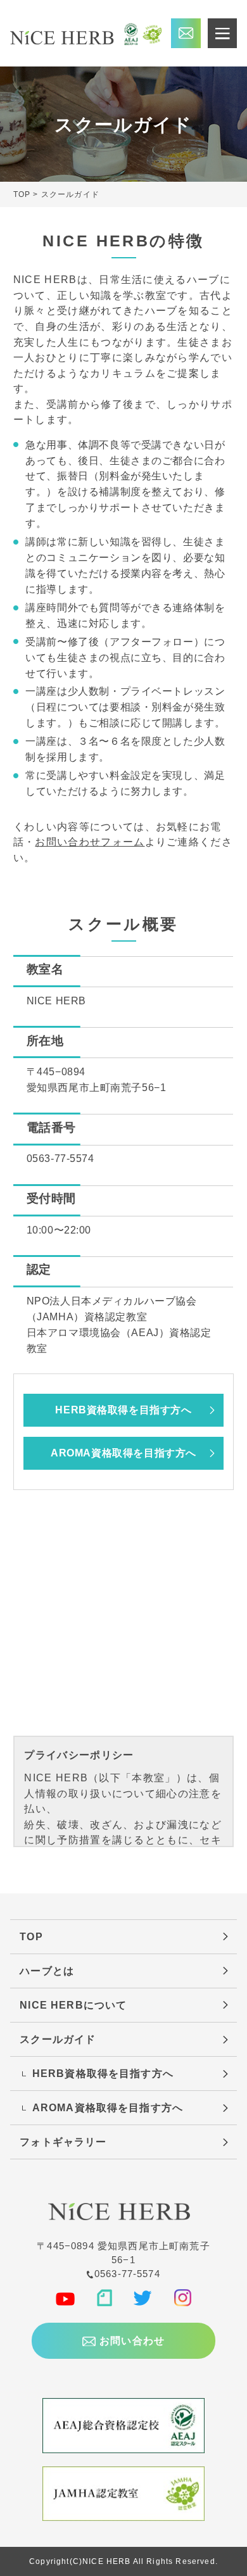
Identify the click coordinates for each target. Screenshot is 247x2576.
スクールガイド (58, 2039)
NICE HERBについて (73, 2005)
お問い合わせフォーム (90, 842)
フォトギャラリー (63, 2142)
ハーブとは (47, 1971)
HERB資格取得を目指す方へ (123, 1410)
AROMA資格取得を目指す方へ (123, 1453)
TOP (31, 1936)
